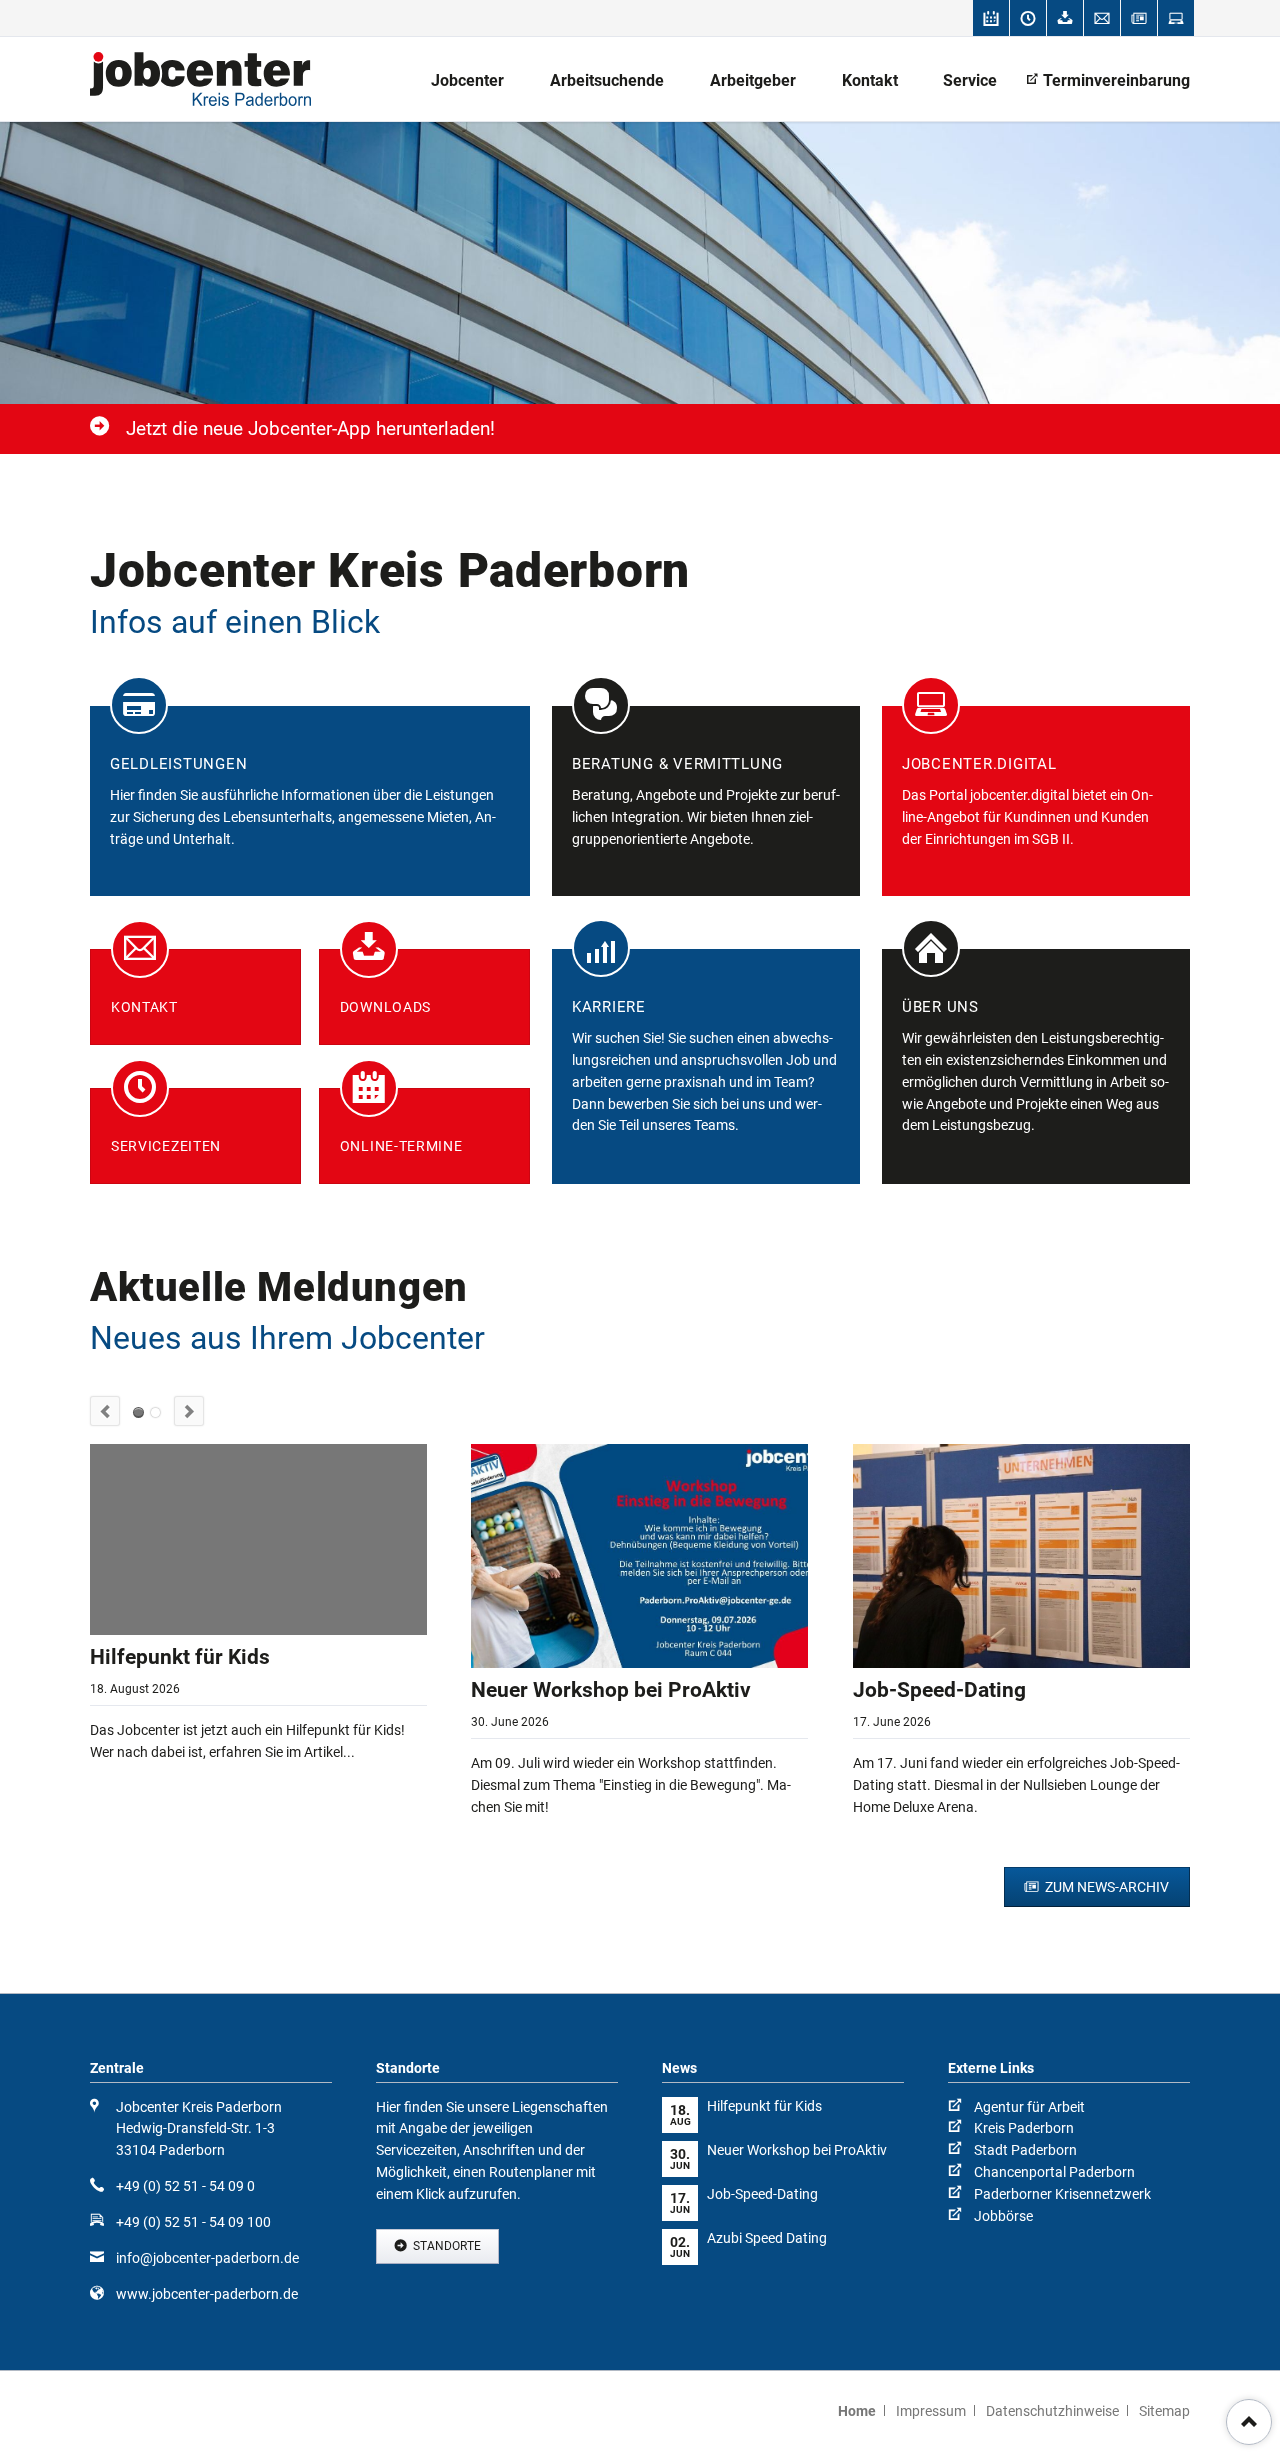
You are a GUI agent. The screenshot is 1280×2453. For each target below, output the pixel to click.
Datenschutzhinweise (1052, 2411)
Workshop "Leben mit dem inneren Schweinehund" (155, 1412)
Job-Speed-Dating (939, 1690)
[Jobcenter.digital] (1176, 18)
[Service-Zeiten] (1028, 18)
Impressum (931, 2411)
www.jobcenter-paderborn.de (207, 2294)
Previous (105, 1411)
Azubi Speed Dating (767, 2238)
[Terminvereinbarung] (991, 18)
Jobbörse (1003, 2216)
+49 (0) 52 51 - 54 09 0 (185, 2186)
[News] (1139, 18)
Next (189, 1411)
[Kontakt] (1102, 18)
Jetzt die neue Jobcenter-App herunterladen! (310, 428)
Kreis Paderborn (1024, 2128)
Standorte (445, 2246)
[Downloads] (1065, 18)
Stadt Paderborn (1025, 2150)
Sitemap (1164, 2411)
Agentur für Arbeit (1029, 2107)
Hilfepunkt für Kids (180, 1657)
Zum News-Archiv (1105, 1887)
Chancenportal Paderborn (1054, 2172)
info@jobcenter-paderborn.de (207, 2258)
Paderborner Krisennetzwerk (1062, 2194)
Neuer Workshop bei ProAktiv (611, 1690)
